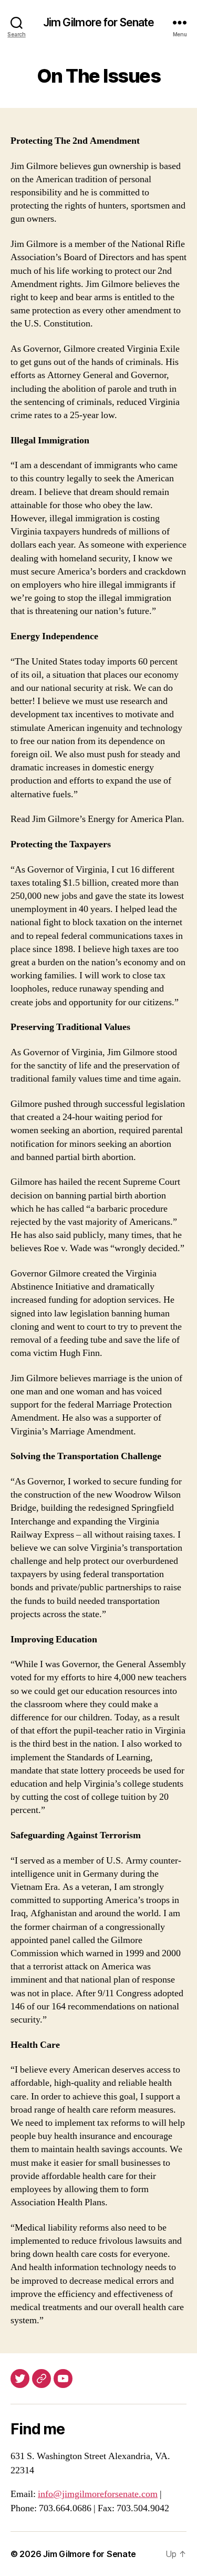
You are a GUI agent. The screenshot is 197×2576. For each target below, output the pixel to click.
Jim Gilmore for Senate (99, 22)
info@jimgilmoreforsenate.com (98, 2494)
